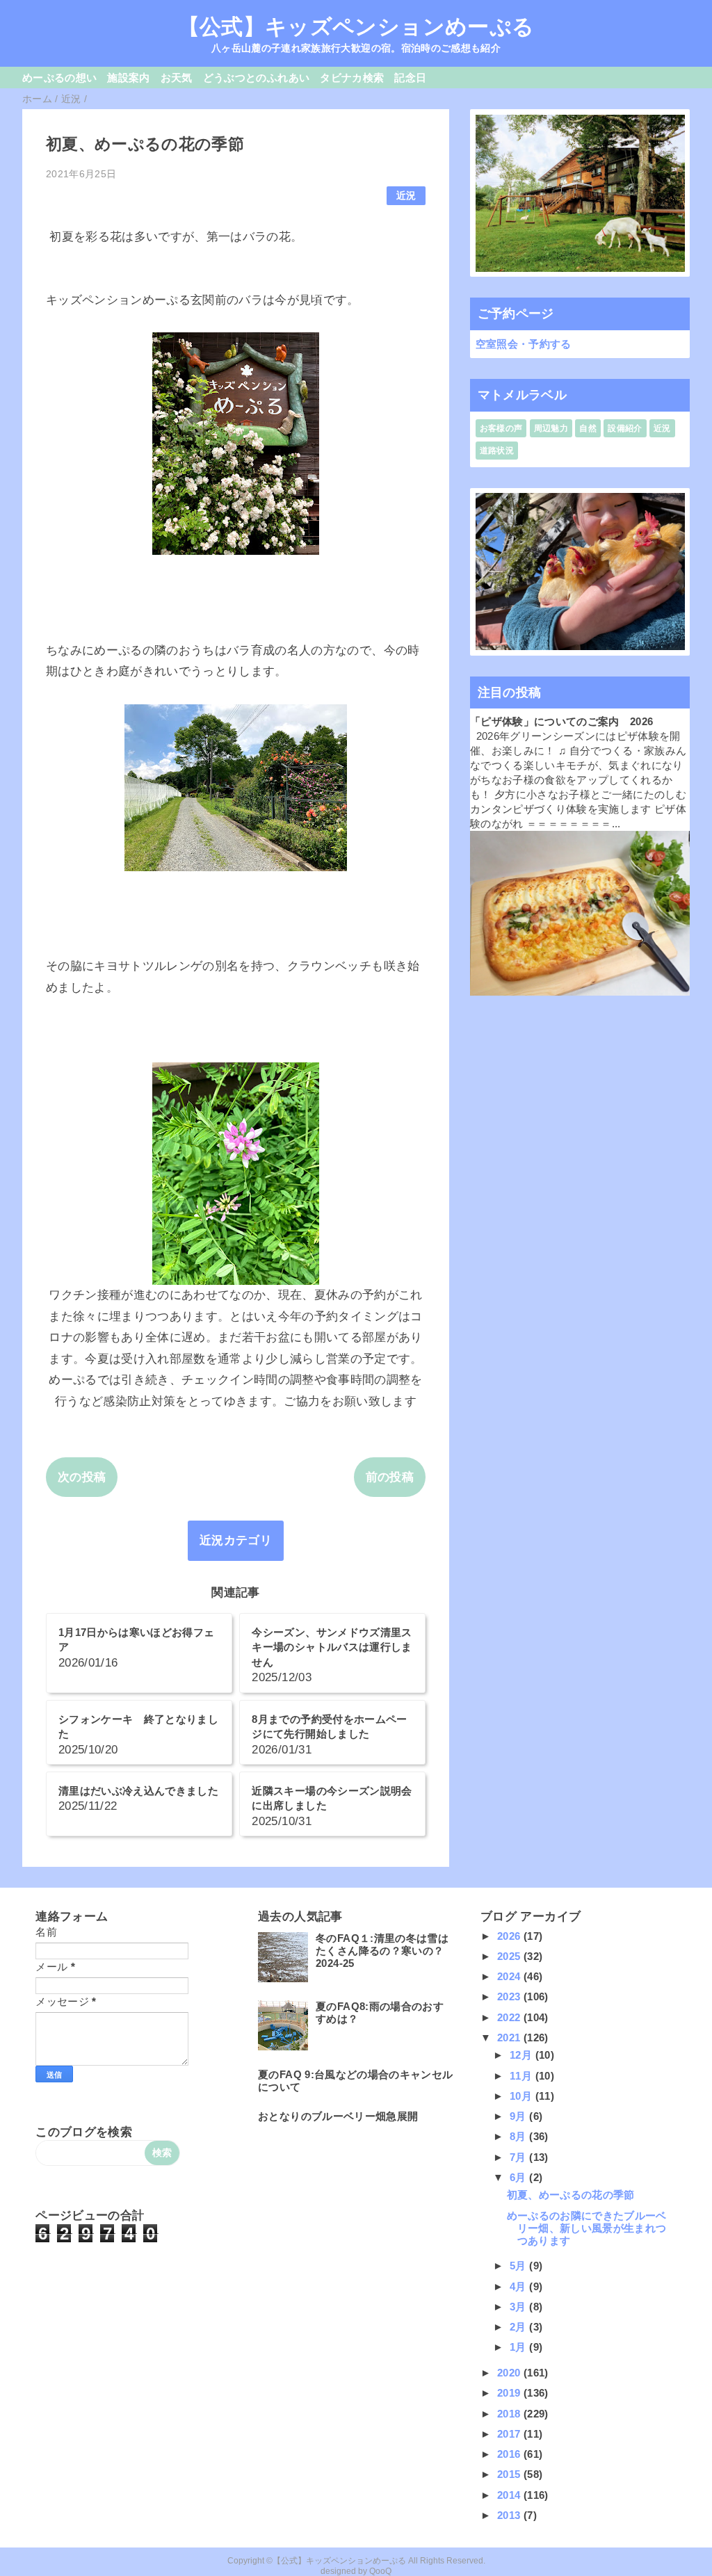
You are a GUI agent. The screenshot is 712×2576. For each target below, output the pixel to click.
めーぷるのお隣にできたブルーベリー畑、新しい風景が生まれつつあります (587, 2228)
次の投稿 (82, 1477)
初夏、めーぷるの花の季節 (571, 2195)
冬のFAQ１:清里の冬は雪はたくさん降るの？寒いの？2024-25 (382, 1951)
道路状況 (497, 451)
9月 (519, 2116)
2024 (510, 1976)
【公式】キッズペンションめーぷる (356, 26)
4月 (519, 2286)
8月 (519, 2136)
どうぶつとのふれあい (256, 78)
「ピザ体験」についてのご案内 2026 (561, 721)
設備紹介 (625, 428)
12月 (522, 2055)
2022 (510, 2017)
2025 (510, 1956)
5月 (519, 2266)
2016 (510, 2454)
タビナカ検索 (352, 78)
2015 (510, 2474)
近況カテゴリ (236, 1540)
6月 (519, 2177)
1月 (519, 2347)
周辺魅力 (551, 428)
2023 (510, 1996)
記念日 (410, 78)
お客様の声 (501, 428)
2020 (510, 2373)
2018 (510, 2414)
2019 (510, 2393)
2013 (510, 2515)
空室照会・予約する (524, 344)
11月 (522, 2076)
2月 (519, 2327)
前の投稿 (390, 1477)
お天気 (177, 78)
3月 (519, 2307)
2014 (510, 2495)
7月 (519, 2157)
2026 (510, 1936)
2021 (510, 2038)
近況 (406, 196)
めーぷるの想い (59, 78)
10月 (522, 2096)
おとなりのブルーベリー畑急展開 (338, 2116)
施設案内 (128, 78)
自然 (588, 428)
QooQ (380, 2571)
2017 (510, 2434)
